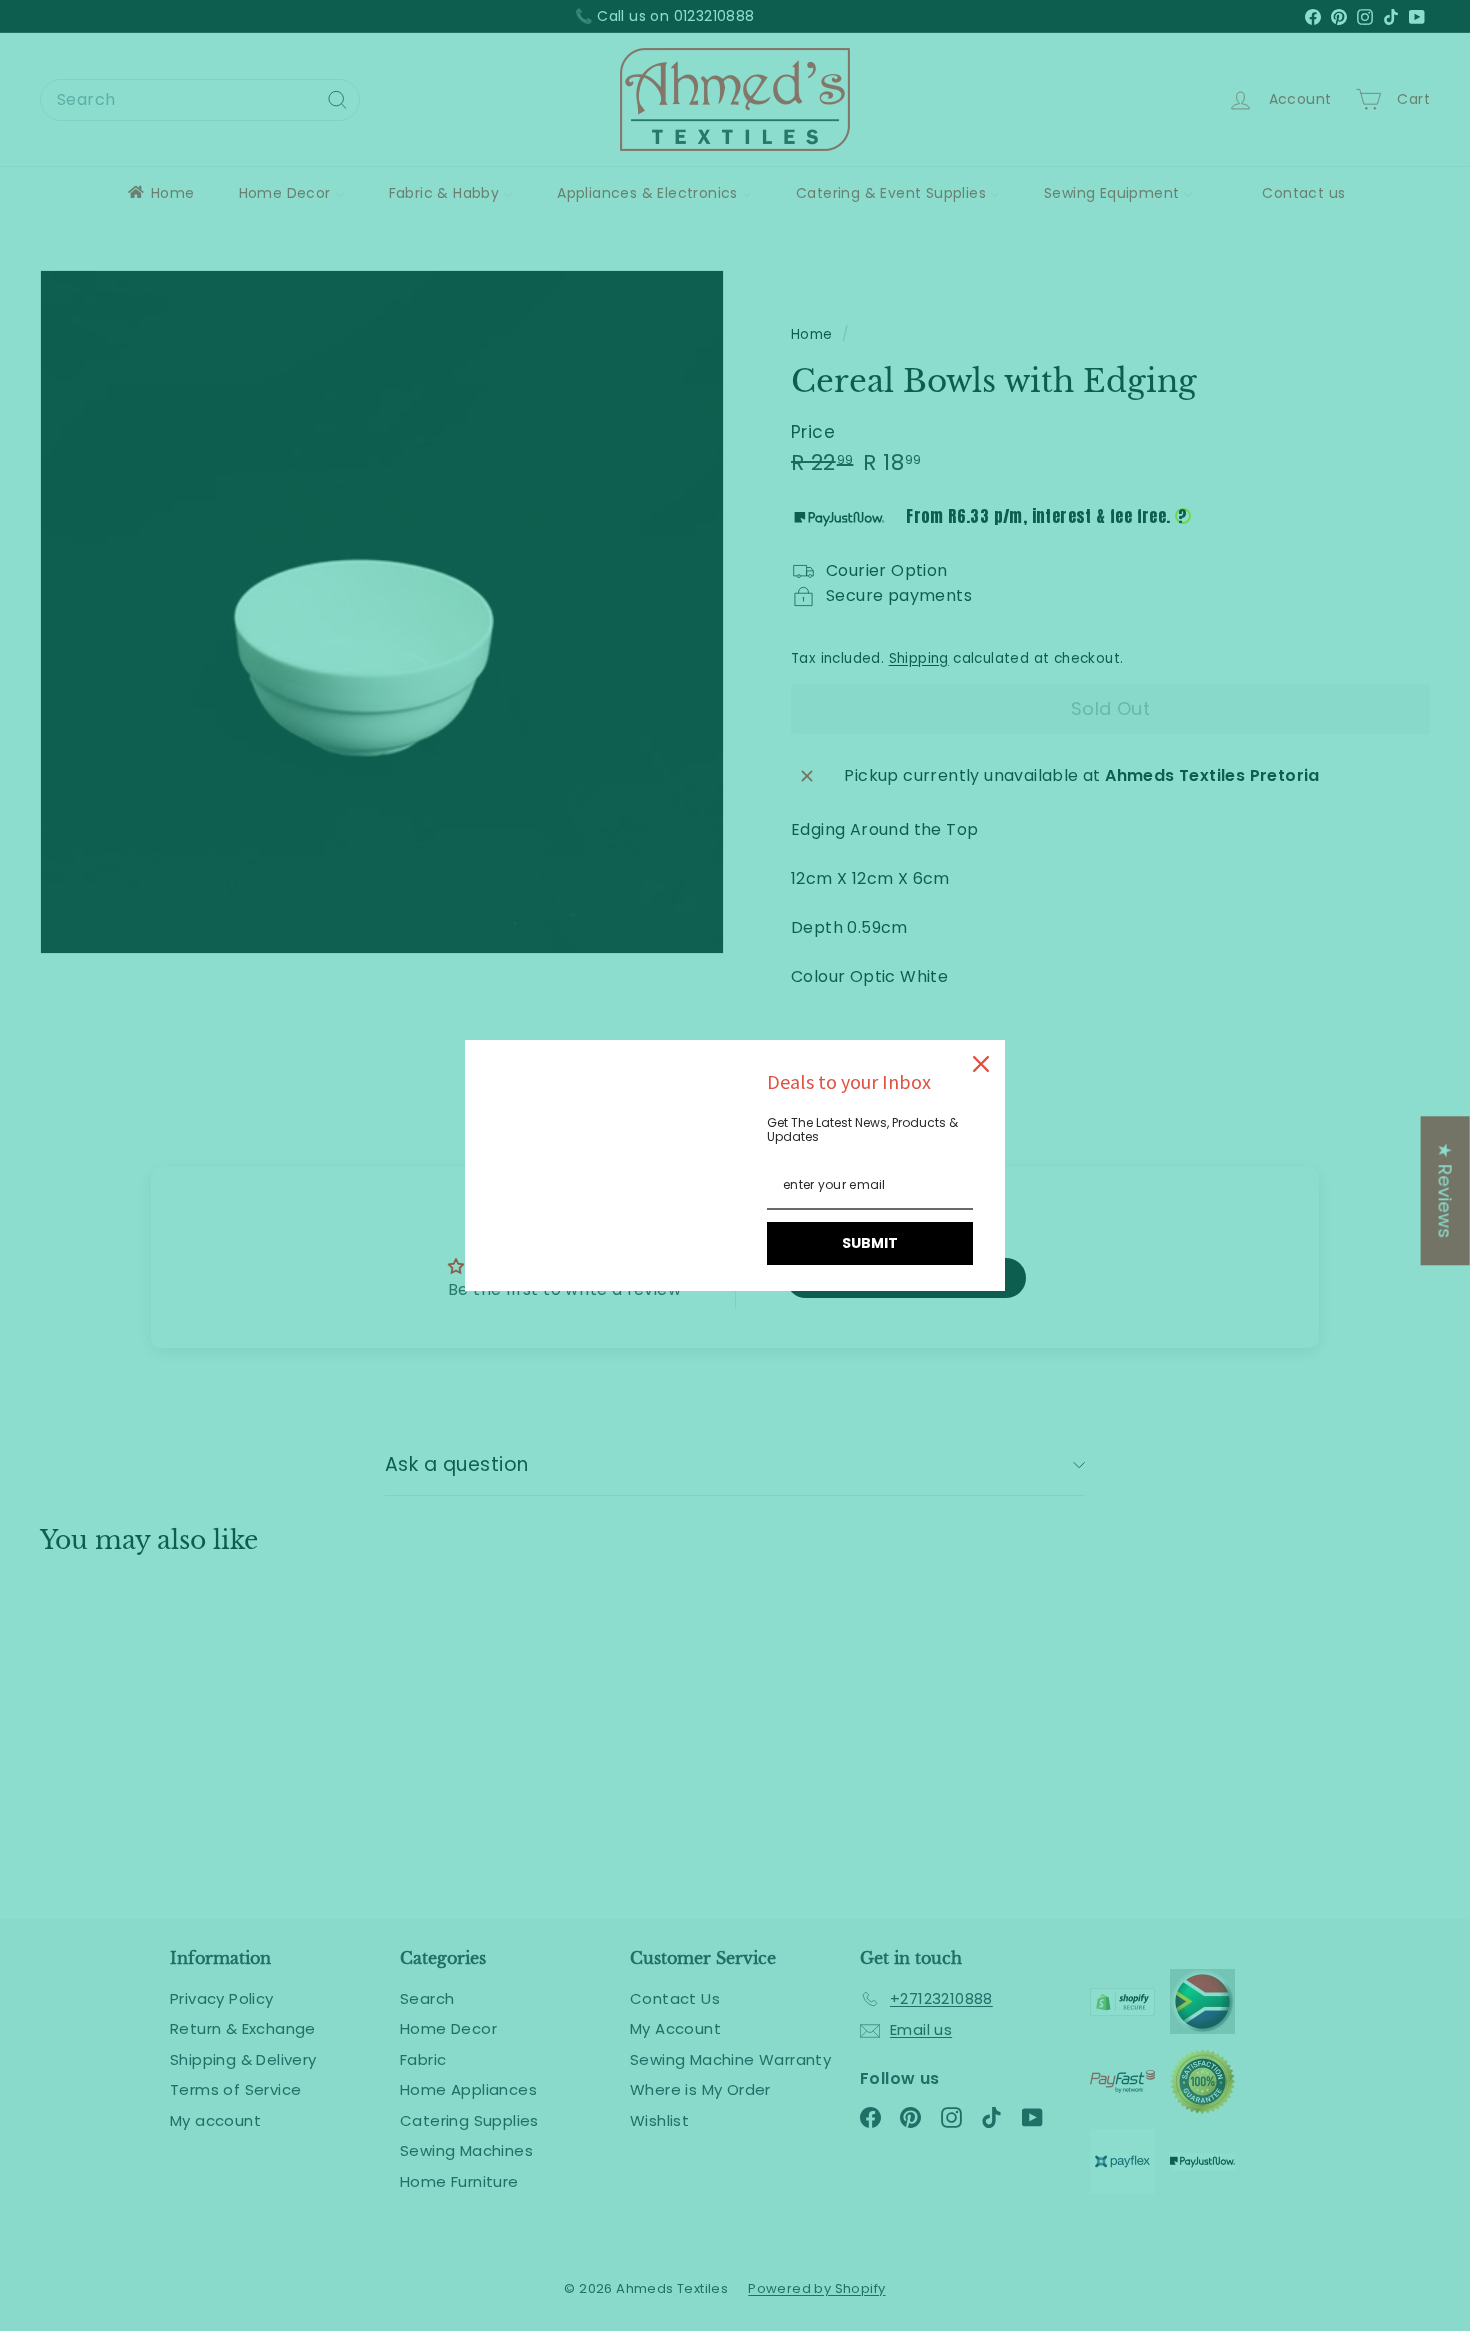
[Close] (981, 1064)
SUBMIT (870, 1243)
